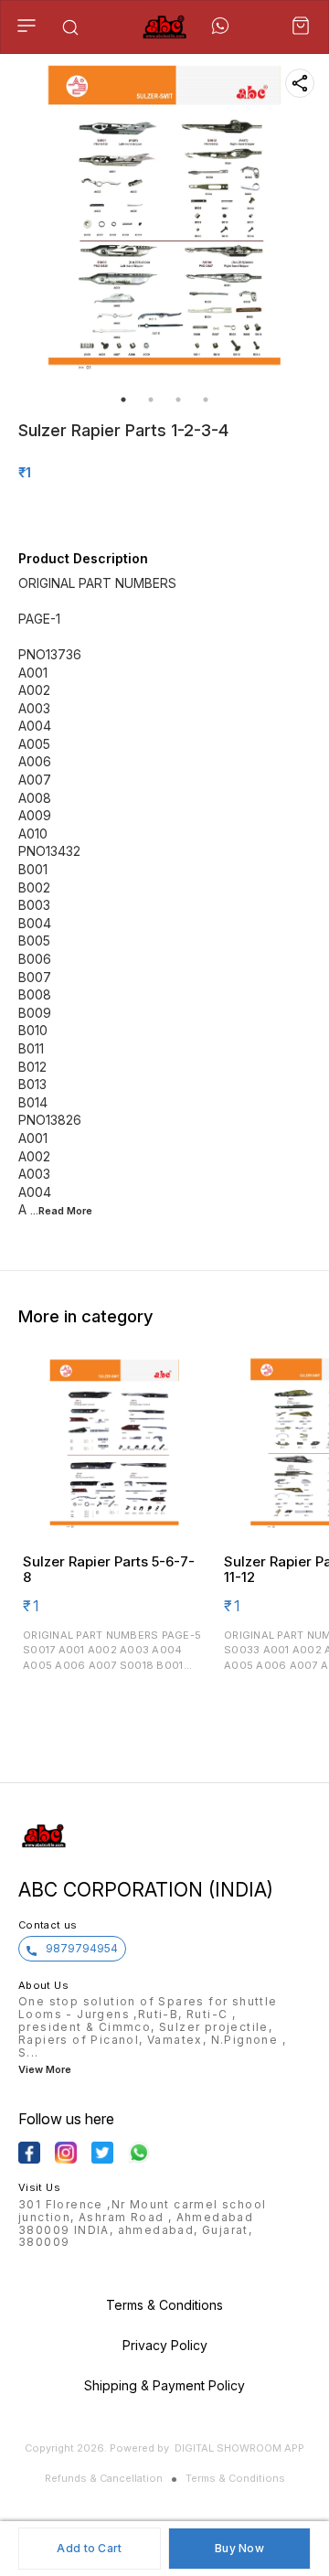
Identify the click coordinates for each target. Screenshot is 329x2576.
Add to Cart (89, 2548)
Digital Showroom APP (239, 2448)
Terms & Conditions (235, 2478)
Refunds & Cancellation (104, 2478)
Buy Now (239, 2548)
